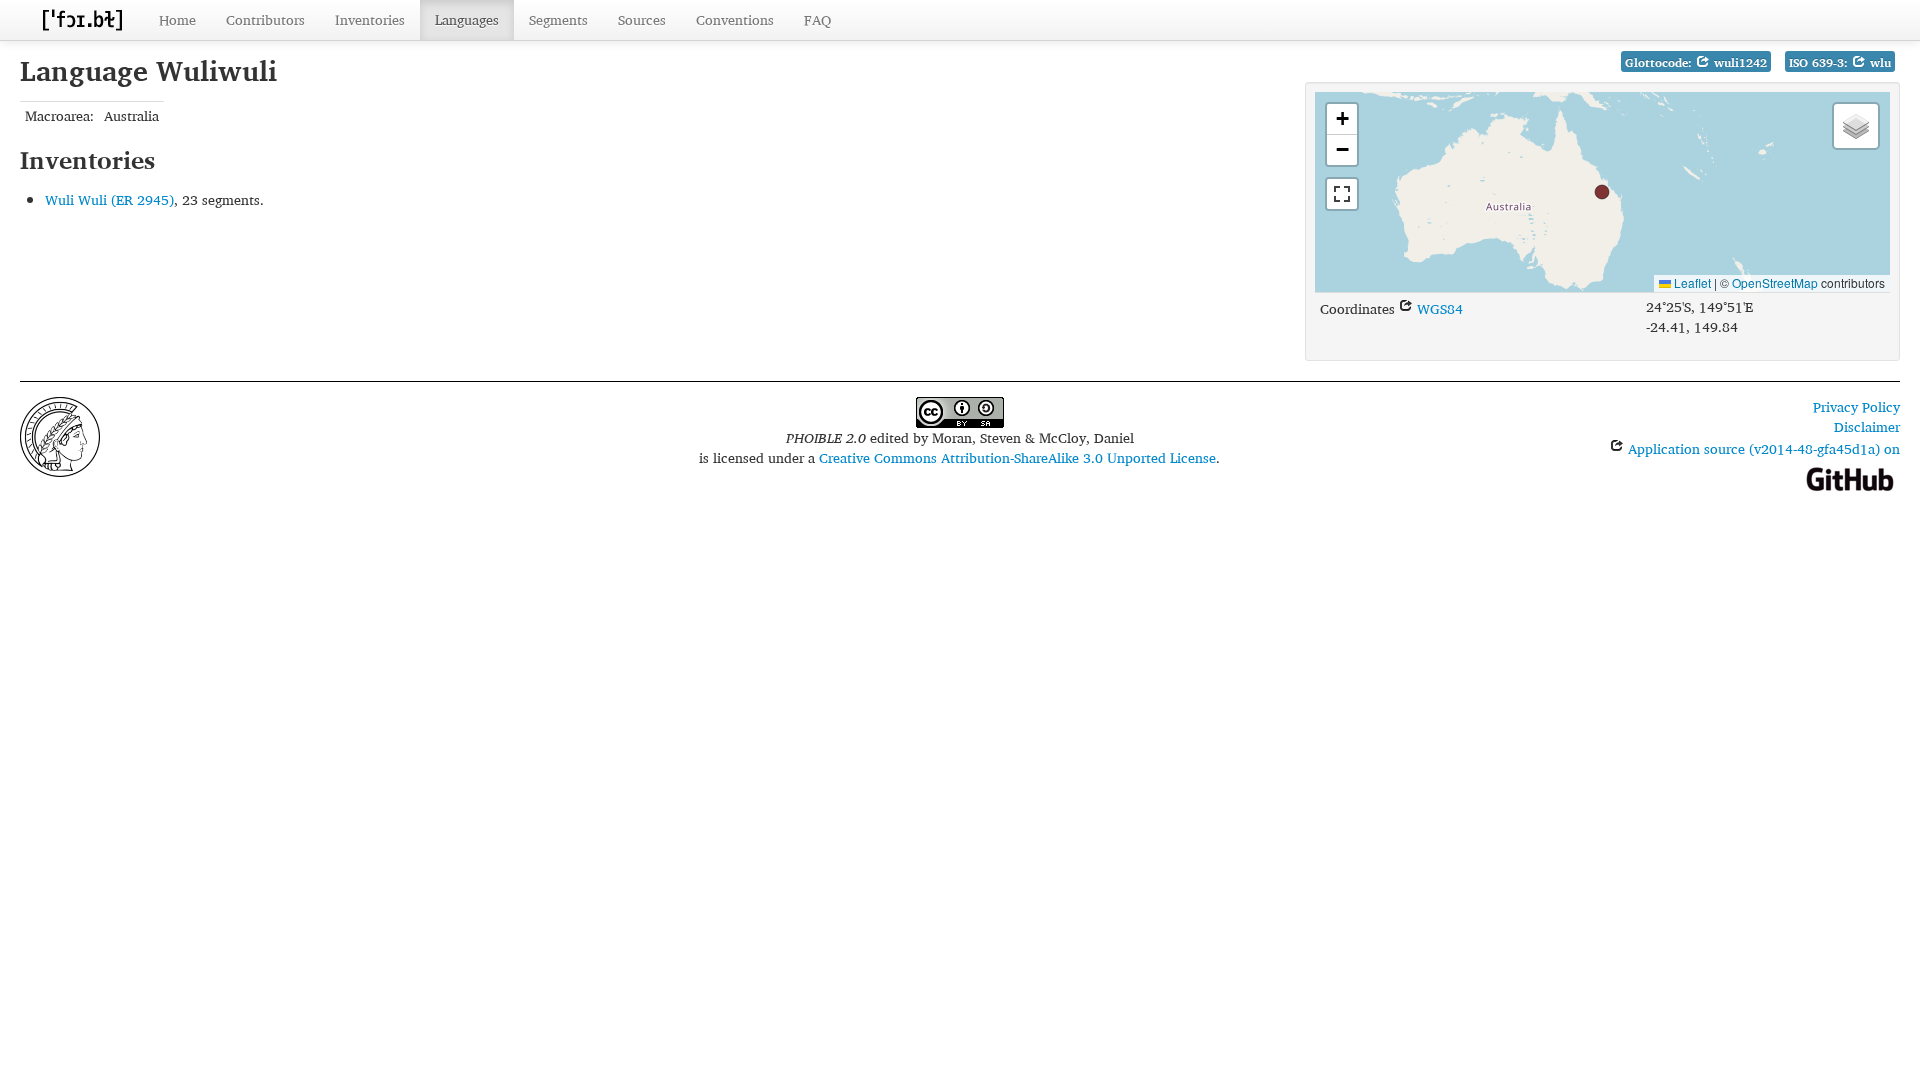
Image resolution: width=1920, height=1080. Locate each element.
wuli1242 (1738, 62)
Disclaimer (1867, 426)
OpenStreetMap (1775, 282)
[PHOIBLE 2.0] (82, 19)
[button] (1602, 192)
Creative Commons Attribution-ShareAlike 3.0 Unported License (1017, 457)
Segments (558, 19)
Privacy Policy (1856, 406)
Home (177, 19)
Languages (467, 19)
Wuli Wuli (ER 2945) (109, 199)
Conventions (735, 19)
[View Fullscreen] (1342, 194)
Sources (642, 19)
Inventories (370, 19)
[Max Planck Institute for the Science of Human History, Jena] (60, 434)
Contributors (265, 19)
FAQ (817, 19)
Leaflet (1691, 282)
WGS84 (1438, 308)
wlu (1878, 62)
